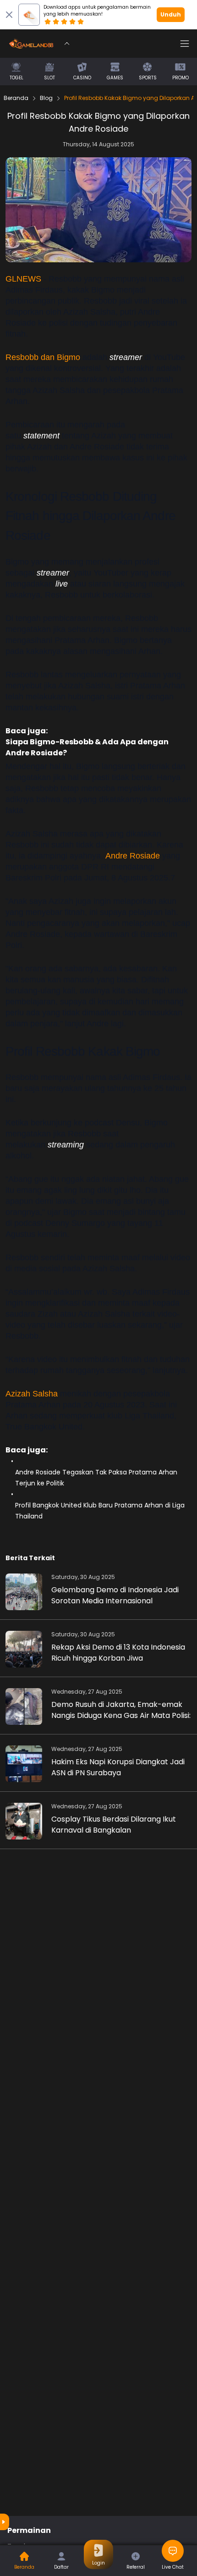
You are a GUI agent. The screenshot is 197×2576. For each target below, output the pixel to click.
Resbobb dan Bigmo (43, 357)
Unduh (171, 14)
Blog (46, 98)
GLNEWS (25, 279)
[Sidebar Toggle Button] (185, 44)
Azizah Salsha (32, 1394)
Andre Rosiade (133, 856)
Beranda (16, 98)
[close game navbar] (67, 44)
